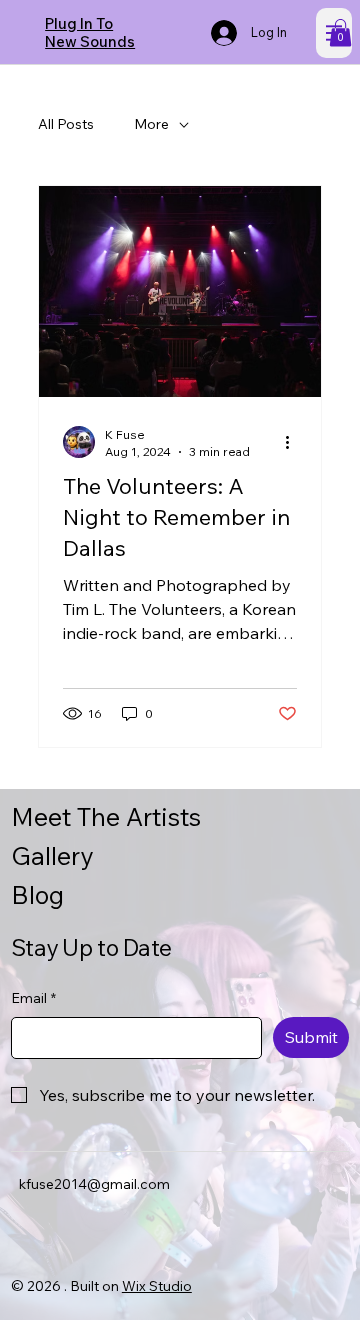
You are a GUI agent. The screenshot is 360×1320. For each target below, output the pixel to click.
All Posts (66, 124)
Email (33, 998)
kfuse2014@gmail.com (94, 1183)
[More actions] (294, 442)
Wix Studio (157, 1285)
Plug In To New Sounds (90, 32)
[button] (340, 32)
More (151, 124)
